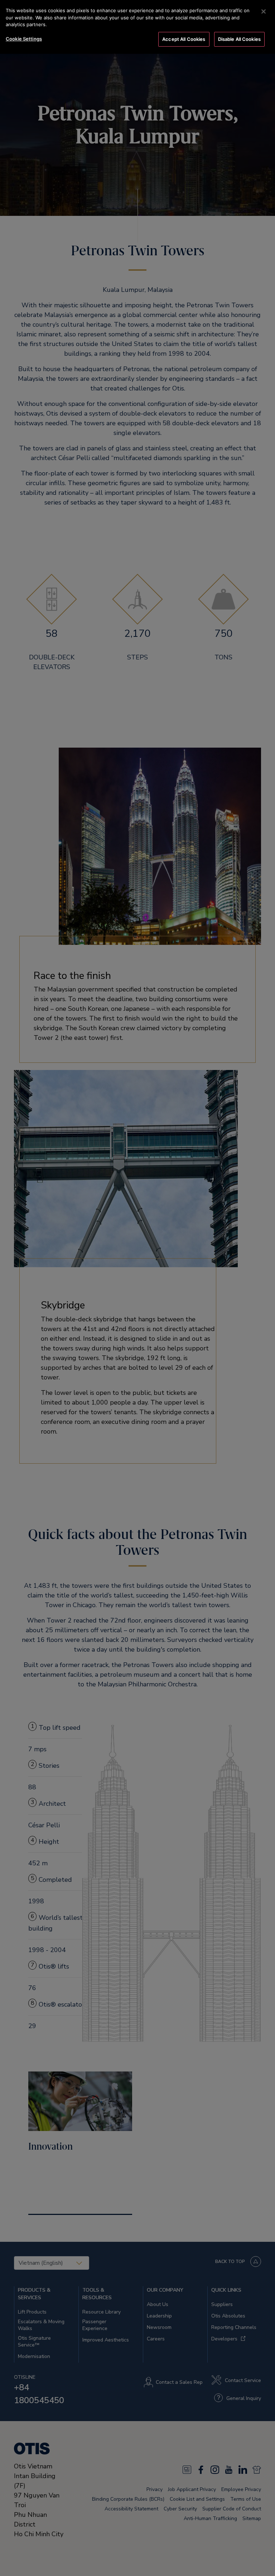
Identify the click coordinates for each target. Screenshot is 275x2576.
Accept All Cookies (184, 39)
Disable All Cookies (239, 39)
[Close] (264, 11)
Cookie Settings (24, 39)
